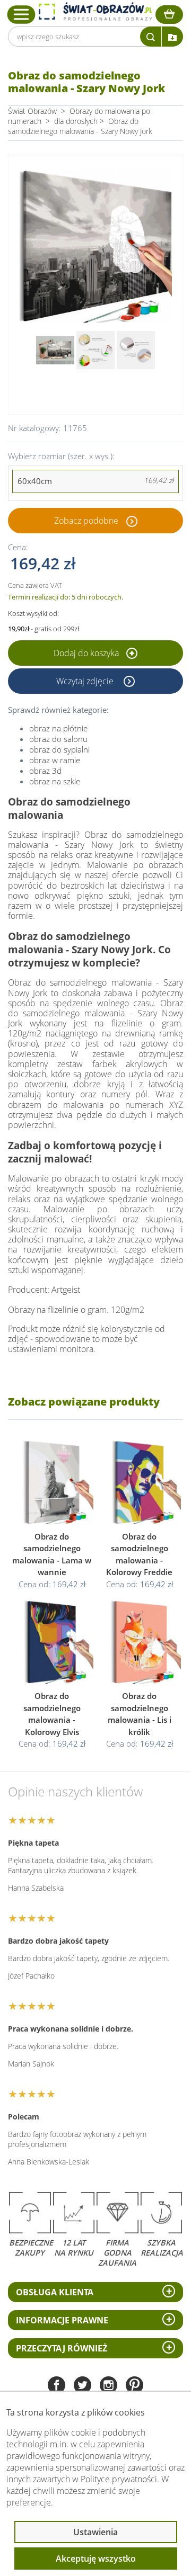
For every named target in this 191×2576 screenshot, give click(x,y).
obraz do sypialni (59, 749)
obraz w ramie (55, 760)
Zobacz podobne (86, 521)
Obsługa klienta (55, 2292)
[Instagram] (108, 2386)
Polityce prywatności (119, 2479)
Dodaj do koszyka (87, 653)
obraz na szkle (55, 781)
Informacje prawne (62, 2320)
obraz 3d (45, 771)
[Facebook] (57, 2386)
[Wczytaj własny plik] (172, 37)
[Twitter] (83, 2386)
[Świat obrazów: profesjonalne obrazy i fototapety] (95, 12)
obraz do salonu (58, 739)
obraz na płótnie (58, 728)
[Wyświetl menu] (21, 14)
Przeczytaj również (62, 2348)
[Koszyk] (169, 15)
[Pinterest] (134, 2386)
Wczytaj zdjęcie (86, 681)
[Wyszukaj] (151, 37)
